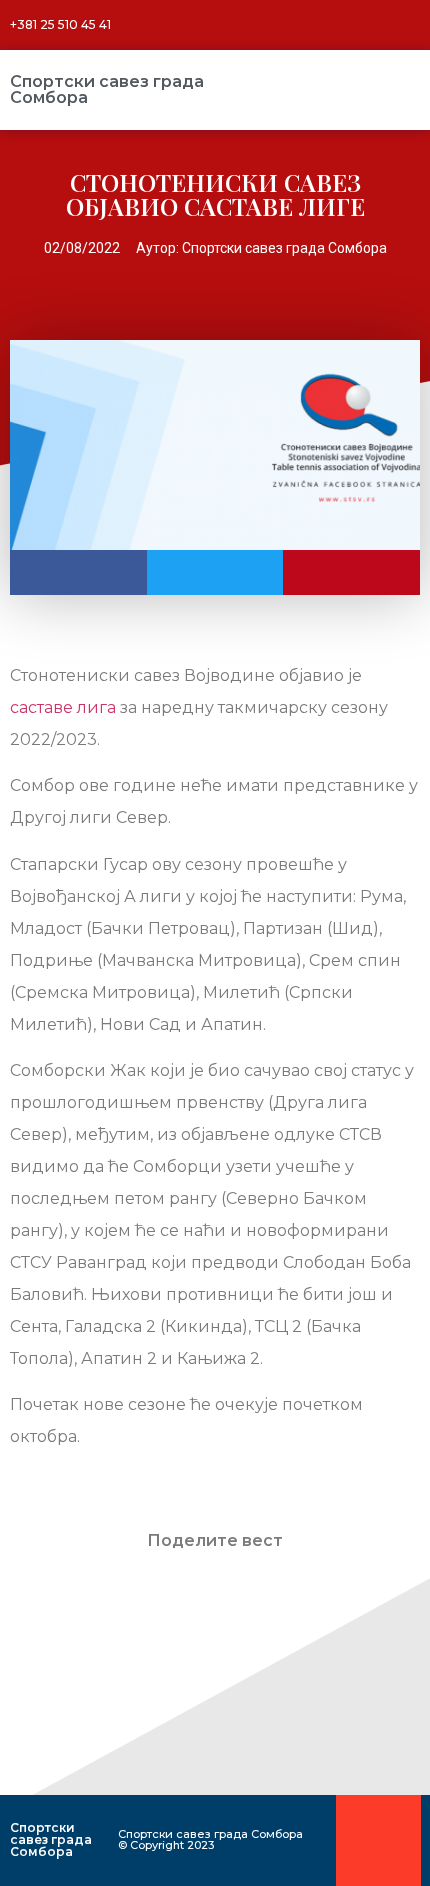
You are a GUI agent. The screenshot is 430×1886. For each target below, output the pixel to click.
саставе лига (63, 707)
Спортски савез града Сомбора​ (107, 89)
